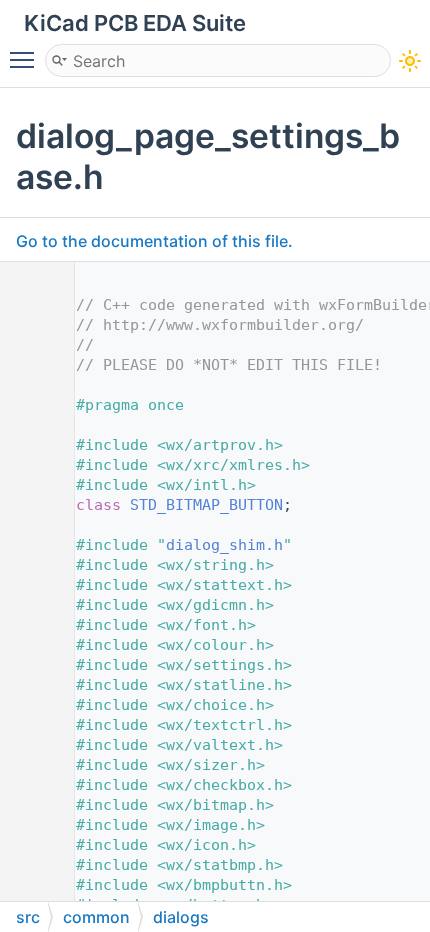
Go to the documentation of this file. (154, 241)
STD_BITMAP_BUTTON (206, 505)
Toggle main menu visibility (26, 59)
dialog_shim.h (224, 545)
